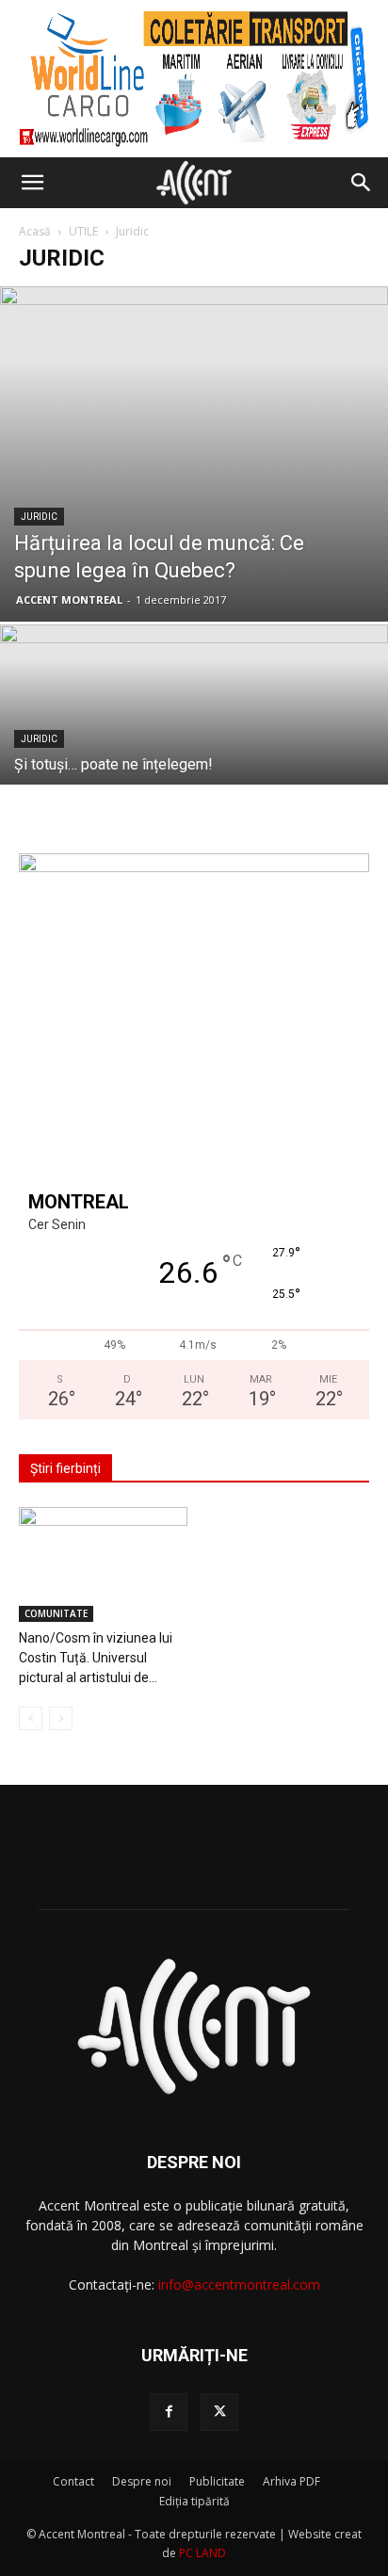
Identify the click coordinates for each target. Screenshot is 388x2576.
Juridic (39, 517)
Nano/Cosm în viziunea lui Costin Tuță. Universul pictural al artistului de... (96, 1658)
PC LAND (202, 2553)
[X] (219, 2412)
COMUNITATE (56, 1613)
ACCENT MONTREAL (69, 599)
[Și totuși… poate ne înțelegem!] (194, 770)
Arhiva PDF (291, 2481)
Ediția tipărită (194, 2501)
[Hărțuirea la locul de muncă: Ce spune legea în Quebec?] (194, 454)
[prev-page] (31, 1718)
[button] (32, 183)
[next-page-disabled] (61, 1718)
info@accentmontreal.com (239, 2284)
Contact (73, 2481)
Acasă (35, 231)
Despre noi (142, 2481)
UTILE (83, 231)
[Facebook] (169, 2412)
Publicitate (217, 2481)
